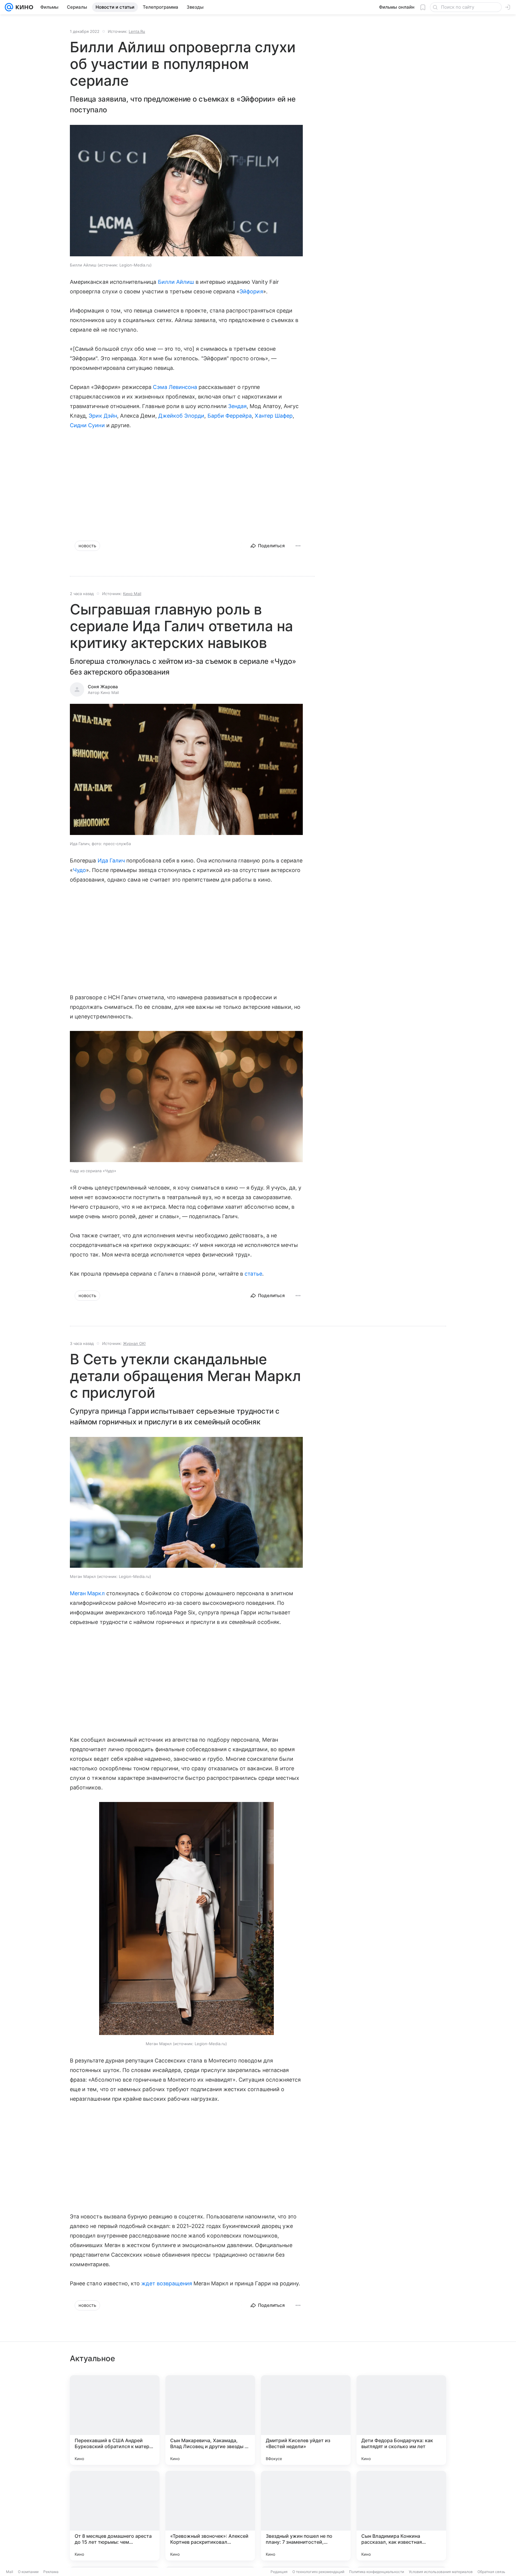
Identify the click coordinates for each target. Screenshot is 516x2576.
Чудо (79, 870)
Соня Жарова (103, 687)
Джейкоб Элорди (181, 416)
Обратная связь (491, 2572)
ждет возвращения (167, 2283)
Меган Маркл (87, 1593)
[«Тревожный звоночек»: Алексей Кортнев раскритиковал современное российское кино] (210, 2516)
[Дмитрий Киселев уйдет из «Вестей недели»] (306, 2420)
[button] (186, 191)
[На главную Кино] (23, 7)
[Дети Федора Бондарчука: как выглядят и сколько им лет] (401, 2420)
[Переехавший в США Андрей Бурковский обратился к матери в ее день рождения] (115, 2420)
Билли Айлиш (176, 282)
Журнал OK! (134, 1343)
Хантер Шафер (274, 416)
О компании (28, 2572)
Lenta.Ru (137, 31)
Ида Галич (111, 861)
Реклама (51, 2572)
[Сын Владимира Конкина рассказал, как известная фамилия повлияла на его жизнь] (401, 2516)
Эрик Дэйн (103, 416)
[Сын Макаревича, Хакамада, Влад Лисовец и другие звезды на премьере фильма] (210, 2420)
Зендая (237, 406)
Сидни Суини (87, 425)
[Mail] (9, 7)
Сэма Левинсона (175, 387)
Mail (10, 2572)
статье (253, 1274)
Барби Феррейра (230, 416)
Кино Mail (132, 594)
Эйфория (251, 291)
